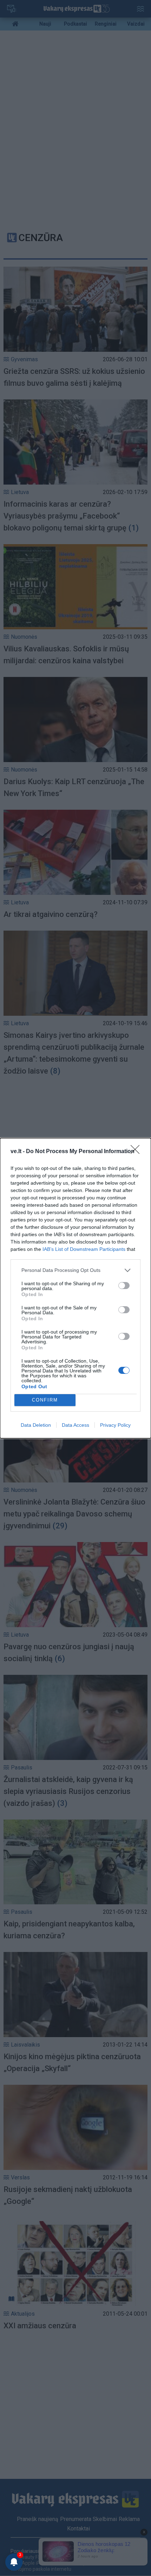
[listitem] (75, 1270)
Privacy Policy (115, 1425)
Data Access (75, 1425)
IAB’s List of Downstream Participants (84, 1249)
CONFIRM (45, 1400)
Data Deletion (36, 1425)
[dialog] (75, 1288)
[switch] (124, 1286)
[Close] (137, 1152)
